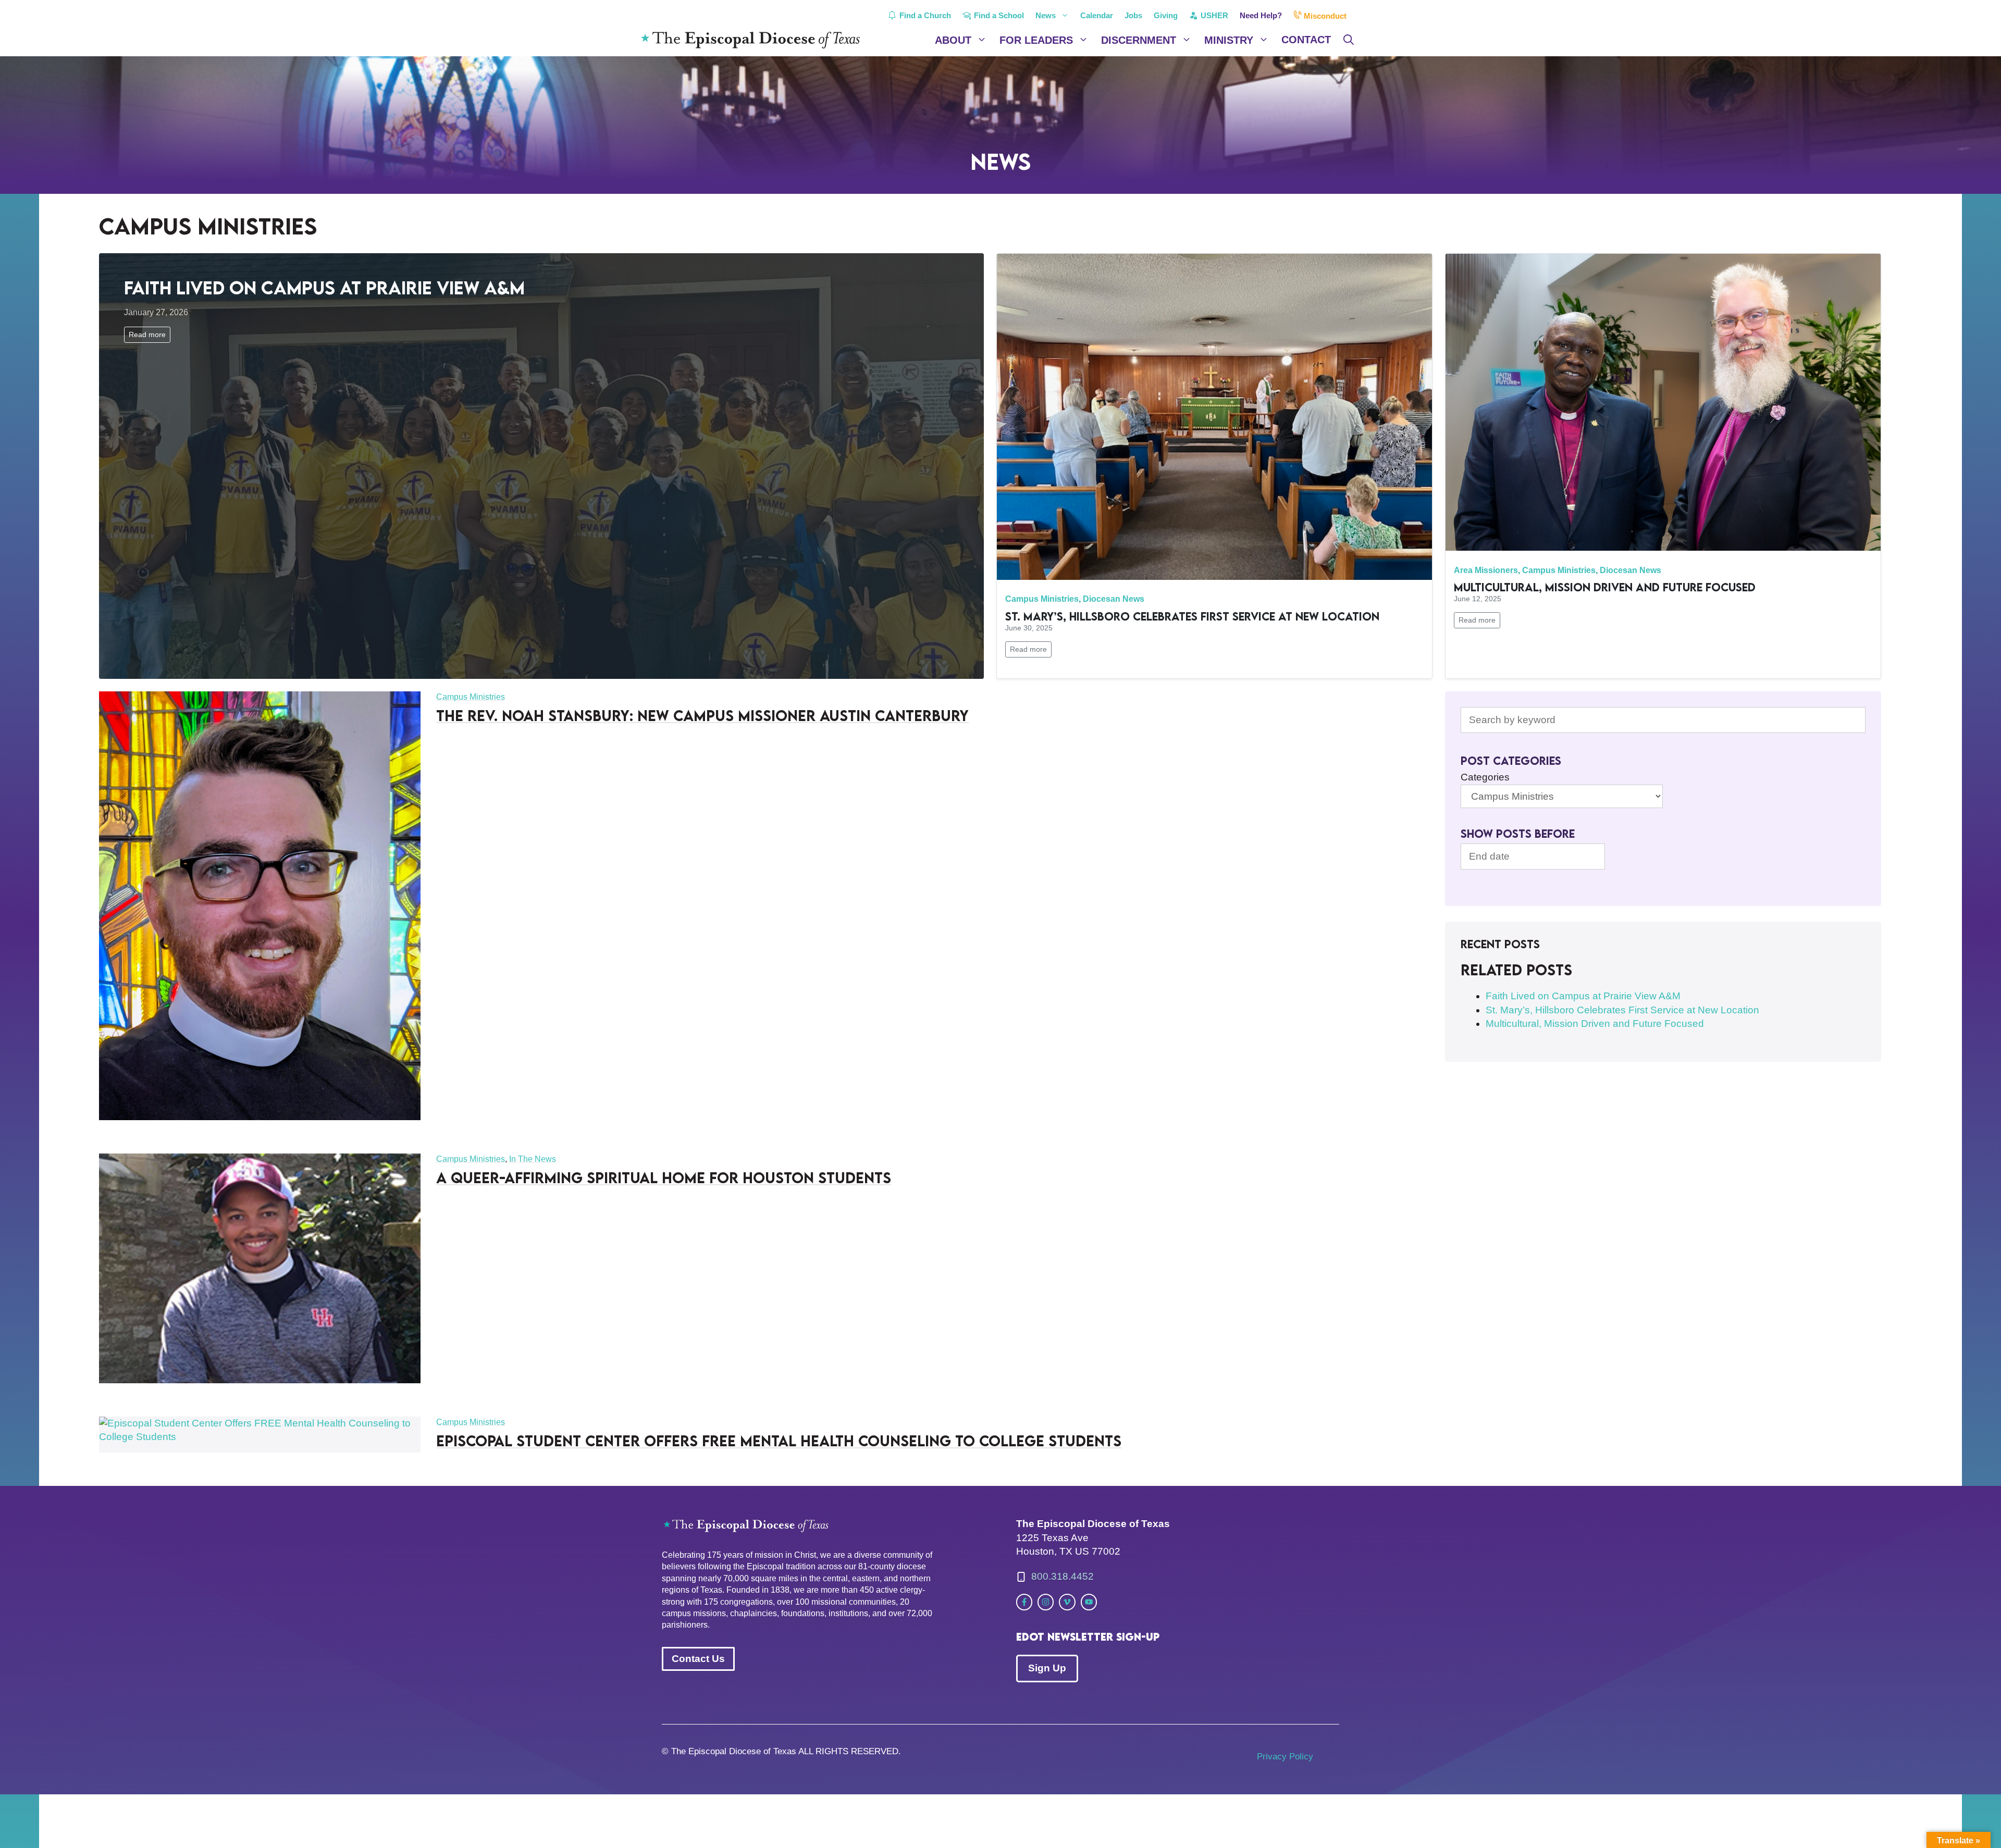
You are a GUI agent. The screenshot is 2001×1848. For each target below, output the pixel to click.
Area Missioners (1486, 570)
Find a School (998, 15)
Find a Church (924, 15)
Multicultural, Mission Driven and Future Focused (1605, 587)
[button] (1349, 40)
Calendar (1097, 15)
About (953, 40)
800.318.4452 (1063, 1576)
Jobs (1133, 15)
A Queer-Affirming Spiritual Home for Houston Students (664, 1177)
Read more (147, 334)
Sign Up (1047, 1668)
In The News (533, 1159)
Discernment (1139, 40)
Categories (1485, 777)
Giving (1166, 15)
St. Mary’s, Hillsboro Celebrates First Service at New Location (1192, 616)
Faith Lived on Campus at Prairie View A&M (324, 287)
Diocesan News (1114, 599)
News (1046, 15)
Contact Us (698, 1659)
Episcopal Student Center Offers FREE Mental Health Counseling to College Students (779, 1441)
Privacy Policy (1285, 1757)
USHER (1213, 15)
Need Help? (1261, 15)
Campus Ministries (1042, 599)
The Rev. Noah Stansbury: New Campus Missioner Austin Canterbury (702, 715)
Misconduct (1324, 16)
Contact (1306, 40)
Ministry (1229, 40)
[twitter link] (1024, 1602)
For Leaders (1036, 40)
